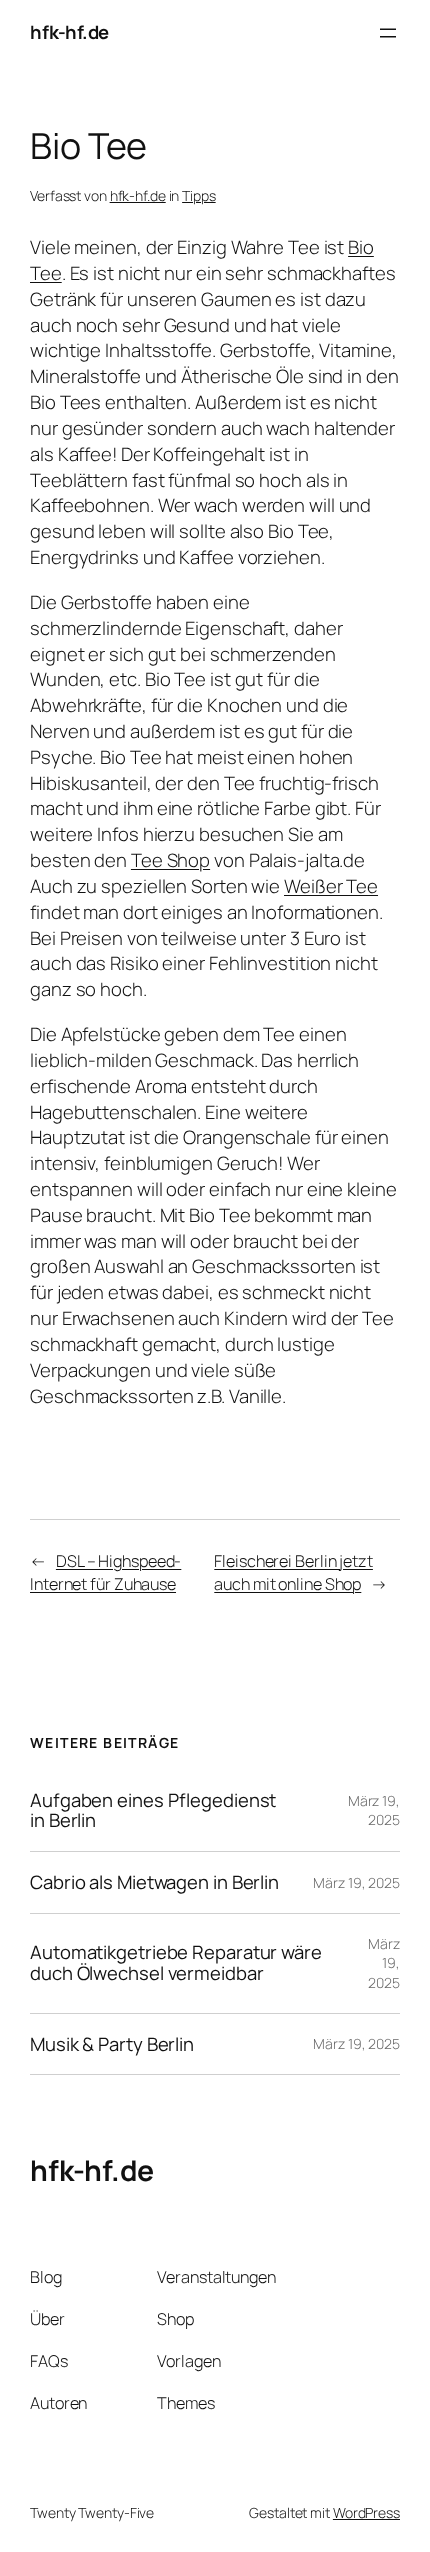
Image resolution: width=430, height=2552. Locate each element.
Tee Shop (170, 860)
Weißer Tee (331, 886)
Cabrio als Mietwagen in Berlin (154, 1882)
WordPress (366, 2512)
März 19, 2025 (374, 1810)
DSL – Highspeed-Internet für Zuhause (105, 1572)
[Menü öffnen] (388, 33)
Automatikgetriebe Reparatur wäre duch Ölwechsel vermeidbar (176, 1962)
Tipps (199, 195)
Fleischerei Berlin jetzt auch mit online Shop (293, 1572)
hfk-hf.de (69, 32)
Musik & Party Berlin (112, 2044)
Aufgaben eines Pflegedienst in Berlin (153, 1810)
